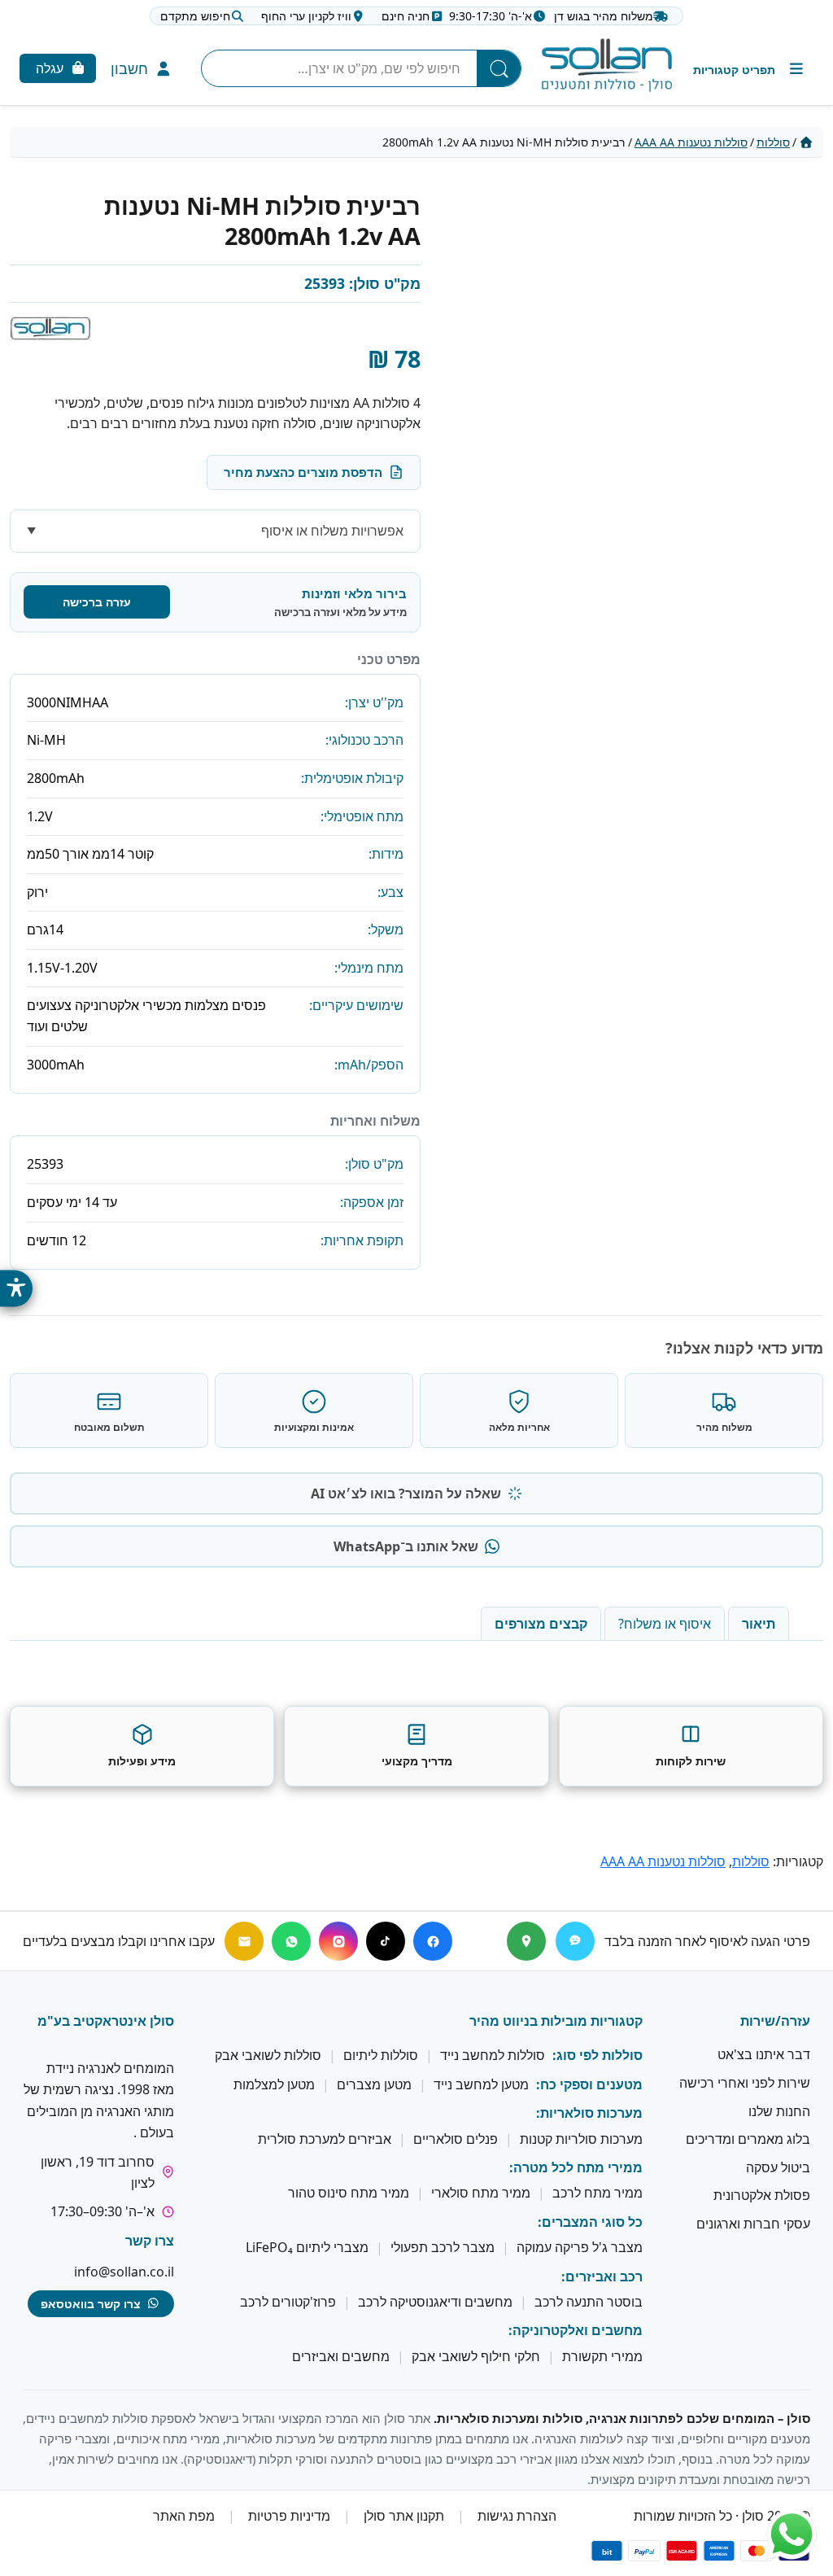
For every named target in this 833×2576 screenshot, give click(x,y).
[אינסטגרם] (338, 1941)
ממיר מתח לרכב (597, 2193)
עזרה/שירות (775, 2021)
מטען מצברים (374, 2084)
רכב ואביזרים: (602, 2276)
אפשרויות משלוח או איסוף (332, 531)
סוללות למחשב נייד (493, 2056)
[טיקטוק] (386, 1941)
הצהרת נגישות (517, 2516)
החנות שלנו (779, 2111)
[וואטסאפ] (291, 1941)
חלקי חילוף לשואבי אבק (476, 2356)
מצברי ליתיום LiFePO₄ (307, 2247)
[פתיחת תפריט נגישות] (16, 1288)
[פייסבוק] (433, 1941)
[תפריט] (750, 69)
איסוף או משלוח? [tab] (665, 1624)
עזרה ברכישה (97, 602)
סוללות (773, 142)
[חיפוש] (499, 68)
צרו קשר (150, 2241)
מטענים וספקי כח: (589, 2084)
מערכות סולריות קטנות (581, 2139)
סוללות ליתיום (381, 2056)
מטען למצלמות (274, 2084)
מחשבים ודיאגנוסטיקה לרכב (435, 2302)
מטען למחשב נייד (481, 2084)
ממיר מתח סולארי (481, 2193)
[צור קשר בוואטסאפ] (792, 2534)
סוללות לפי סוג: (597, 2056)
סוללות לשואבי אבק (268, 2056)
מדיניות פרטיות (289, 2516)
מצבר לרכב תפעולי (443, 2247)
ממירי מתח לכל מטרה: (576, 2167)
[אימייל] (244, 1941)
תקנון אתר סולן (404, 2516)
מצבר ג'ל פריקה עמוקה (580, 2247)
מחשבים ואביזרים (341, 2356)
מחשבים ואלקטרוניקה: (576, 2331)
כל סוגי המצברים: (590, 2222)
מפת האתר (184, 2516)
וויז (306, 16)
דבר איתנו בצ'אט (764, 2055)
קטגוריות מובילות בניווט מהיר (556, 2021)
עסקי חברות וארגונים (753, 2224)
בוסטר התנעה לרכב (589, 2302)
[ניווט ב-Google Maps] (526, 1941)
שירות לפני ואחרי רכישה (745, 2083)
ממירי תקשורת (602, 2356)
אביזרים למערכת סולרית (325, 2139)
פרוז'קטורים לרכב (288, 2302)
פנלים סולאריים (456, 2139)
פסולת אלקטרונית (762, 2196)
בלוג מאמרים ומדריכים (748, 2139)
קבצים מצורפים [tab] (541, 1624)
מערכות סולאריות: (589, 2113)
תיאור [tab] (759, 1624)
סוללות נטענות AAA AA (691, 142)
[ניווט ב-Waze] (575, 1941)
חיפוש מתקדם (195, 16)
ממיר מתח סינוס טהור (349, 2193)
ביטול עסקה (778, 2167)
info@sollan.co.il (124, 2272)
